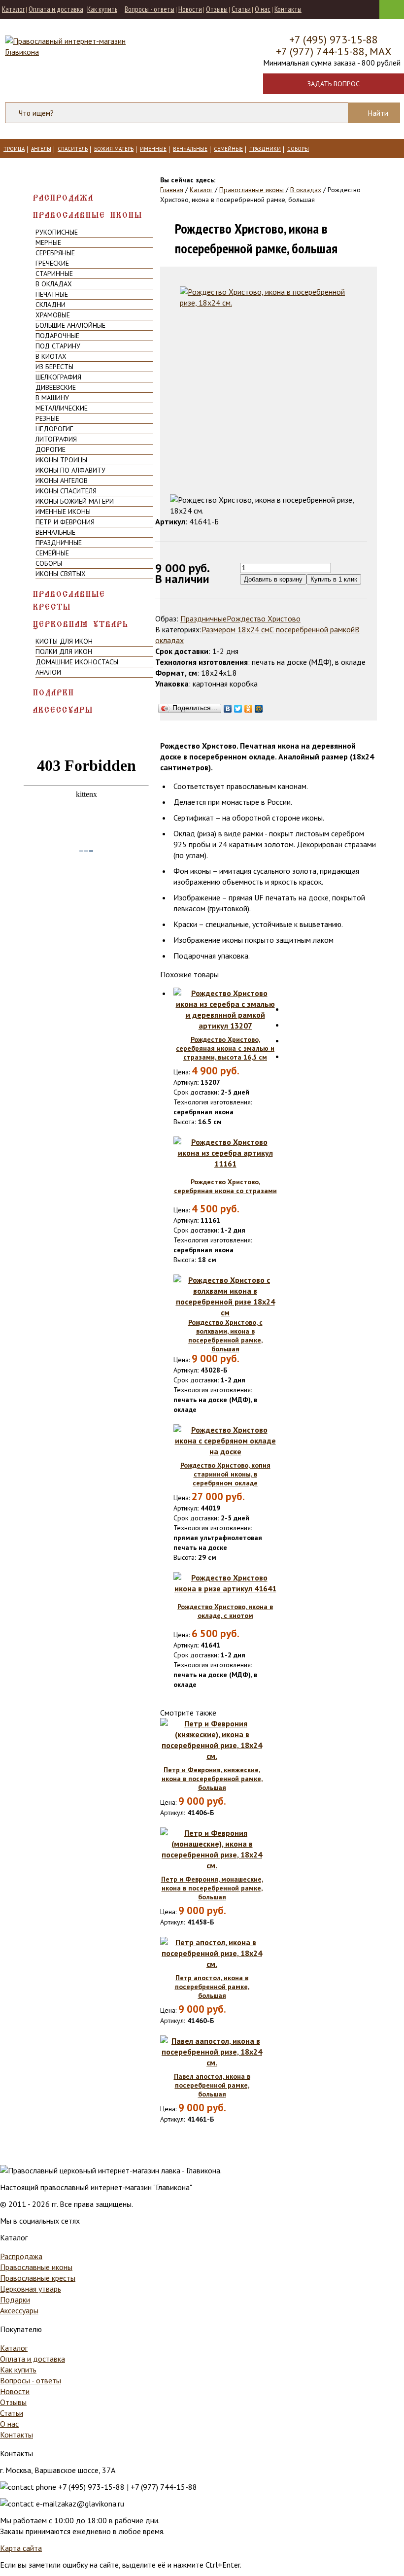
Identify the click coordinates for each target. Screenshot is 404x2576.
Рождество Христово (264, 618)
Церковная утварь (81, 624)
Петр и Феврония (65, 522)
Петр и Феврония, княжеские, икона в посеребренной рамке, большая (212, 1779)
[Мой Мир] (259, 706)
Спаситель (73, 149)
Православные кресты (69, 601)
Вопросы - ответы (150, 9)
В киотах (51, 356)
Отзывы (217, 9)
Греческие (52, 263)
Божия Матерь (114, 149)
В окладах (54, 284)
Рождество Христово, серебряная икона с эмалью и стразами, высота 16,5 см (225, 1048)
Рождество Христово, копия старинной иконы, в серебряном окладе (225, 1474)
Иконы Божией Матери (75, 501)
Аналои (48, 672)
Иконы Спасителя (66, 491)
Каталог (13, 9)
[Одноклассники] (249, 706)
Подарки (54, 693)
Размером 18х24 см (236, 629)
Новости (190, 9)
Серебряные (55, 253)
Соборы (298, 149)
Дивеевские (56, 387)
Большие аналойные (70, 325)
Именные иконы (63, 512)
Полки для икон (64, 652)
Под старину (58, 346)
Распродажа (63, 198)
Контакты (288, 9)
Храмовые (53, 315)
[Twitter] (238, 706)
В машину (52, 398)
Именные (153, 149)
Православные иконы (88, 215)
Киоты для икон (64, 641)
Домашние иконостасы (77, 662)
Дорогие (50, 449)
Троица (14, 149)
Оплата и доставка (56, 9)
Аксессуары (63, 710)
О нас (263, 9)
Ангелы (41, 149)
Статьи (241, 9)
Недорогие (54, 429)
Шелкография (58, 377)
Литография (56, 439)
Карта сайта (21, 2548)
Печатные (52, 294)
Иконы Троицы (61, 460)
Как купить (102, 9)
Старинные (54, 274)
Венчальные (190, 149)
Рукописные (57, 232)
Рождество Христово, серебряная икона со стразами (225, 1186)
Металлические (62, 408)
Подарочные (57, 336)
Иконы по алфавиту (70, 470)
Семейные (228, 149)
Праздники (265, 149)
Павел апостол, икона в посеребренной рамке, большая (212, 2085)
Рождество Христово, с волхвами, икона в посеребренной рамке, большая (225, 1336)
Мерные (48, 242)
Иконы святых (61, 574)
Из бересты (54, 367)
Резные (47, 418)
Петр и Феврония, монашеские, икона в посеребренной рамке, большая (212, 1888)
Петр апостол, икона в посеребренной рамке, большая (212, 1987)
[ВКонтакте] (228, 706)
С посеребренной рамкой (312, 629)
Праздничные (59, 543)
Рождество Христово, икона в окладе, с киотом (225, 1611)
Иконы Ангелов (62, 481)
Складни (50, 305)
